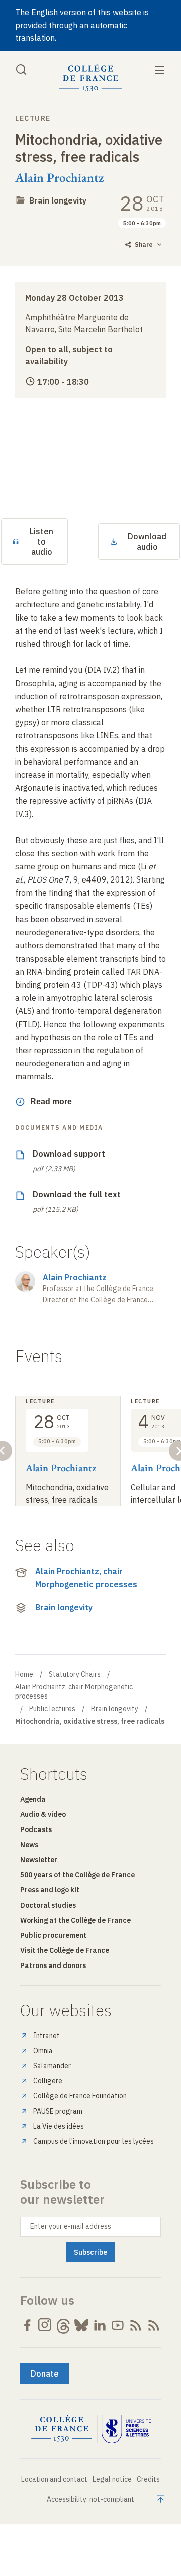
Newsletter (39, 1860)
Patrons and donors (53, 1965)
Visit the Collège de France (65, 1950)
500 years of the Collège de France (77, 1875)
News (29, 1845)
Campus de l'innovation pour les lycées (94, 2141)
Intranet (47, 2036)
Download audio (147, 541)
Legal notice (112, 2479)
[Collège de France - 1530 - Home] (90, 78)
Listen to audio (41, 541)
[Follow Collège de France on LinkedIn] (100, 2325)
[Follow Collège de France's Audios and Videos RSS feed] (154, 2325)
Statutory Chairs (75, 1674)
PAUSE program (58, 2111)
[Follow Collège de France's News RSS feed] (136, 2325)
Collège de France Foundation (80, 2096)
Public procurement (53, 1935)
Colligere (48, 2081)
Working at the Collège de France (75, 1920)
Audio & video (43, 1814)
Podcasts (36, 1829)
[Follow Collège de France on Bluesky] (81, 2325)
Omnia (43, 2051)
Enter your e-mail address (71, 2226)
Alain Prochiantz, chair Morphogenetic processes (86, 1578)
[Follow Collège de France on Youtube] (118, 2325)
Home (24, 1674)
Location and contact (54, 2479)
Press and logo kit (50, 1890)
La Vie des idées (59, 2126)
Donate (45, 2374)
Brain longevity (58, 200)
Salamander (52, 2066)
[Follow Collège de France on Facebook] (27, 2325)
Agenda (33, 1799)
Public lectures (52, 1709)
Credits (148, 2479)
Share (144, 245)
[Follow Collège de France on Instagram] (45, 2325)
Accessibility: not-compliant (90, 2499)
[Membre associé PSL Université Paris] (126, 2429)
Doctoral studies (48, 1905)
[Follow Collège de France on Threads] (63, 2325)
